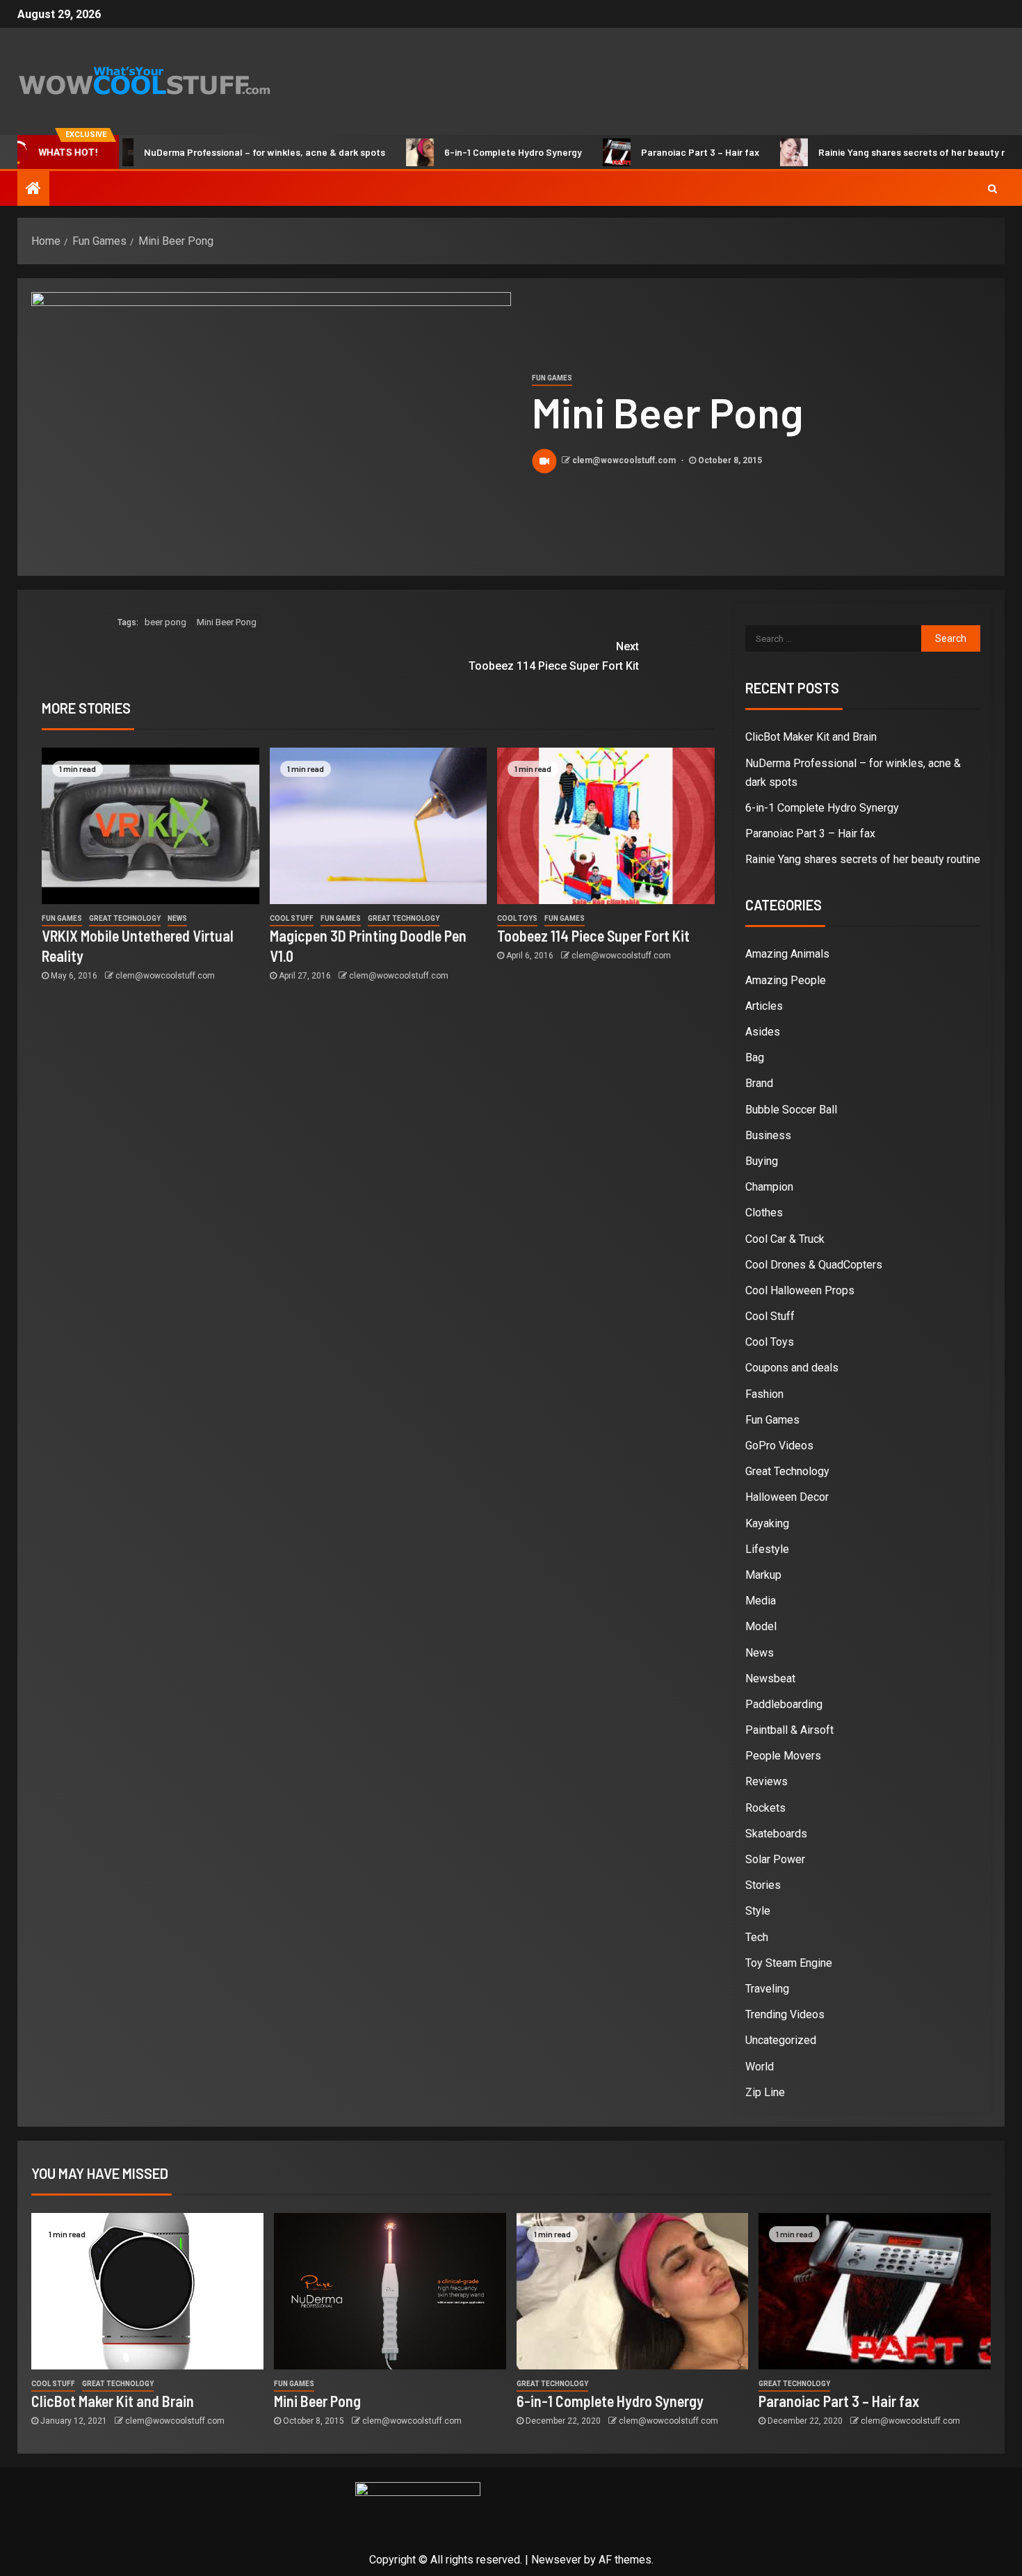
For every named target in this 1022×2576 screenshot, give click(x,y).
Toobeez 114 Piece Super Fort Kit (554, 656)
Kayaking (767, 1523)
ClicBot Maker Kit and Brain (811, 737)
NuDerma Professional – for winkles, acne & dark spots (214, 152)
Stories (763, 1885)
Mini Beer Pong (227, 622)
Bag (755, 1057)
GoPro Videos (779, 1446)
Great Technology (125, 918)
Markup (763, 1575)
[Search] (992, 188)
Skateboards (776, 1834)
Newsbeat (770, 1679)
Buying (762, 1161)
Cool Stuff (292, 918)
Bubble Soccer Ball (791, 1110)
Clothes (764, 1213)
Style (758, 1911)
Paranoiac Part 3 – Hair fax (650, 152)
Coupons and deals (792, 1368)
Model (761, 1626)
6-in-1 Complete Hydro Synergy (463, 152)
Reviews (766, 1781)
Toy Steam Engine (789, 1963)
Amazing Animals (787, 954)
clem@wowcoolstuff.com (625, 460)
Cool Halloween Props (800, 1290)
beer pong (165, 622)
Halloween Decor (787, 1497)
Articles (764, 1006)
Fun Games (552, 378)
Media (761, 1601)
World (760, 2067)
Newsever (556, 2560)
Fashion (764, 1394)
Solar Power (775, 1859)
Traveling (767, 1989)
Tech (757, 1937)
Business (768, 1135)
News (177, 918)
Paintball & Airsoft (789, 1730)
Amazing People (786, 980)
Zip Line (765, 2092)
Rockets (765, 1808)
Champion (769, 1187)
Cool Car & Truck (785, 1239)
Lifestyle (767, 1549)
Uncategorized (781, 2040)
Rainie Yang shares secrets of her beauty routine (876, 152)
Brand (759, 1083)
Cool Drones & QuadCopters (814, 1265)
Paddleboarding (784, 1704)
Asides (763, 1032)
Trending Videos (785, 2014)
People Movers (783, 1756)
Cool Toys (517, 918)
